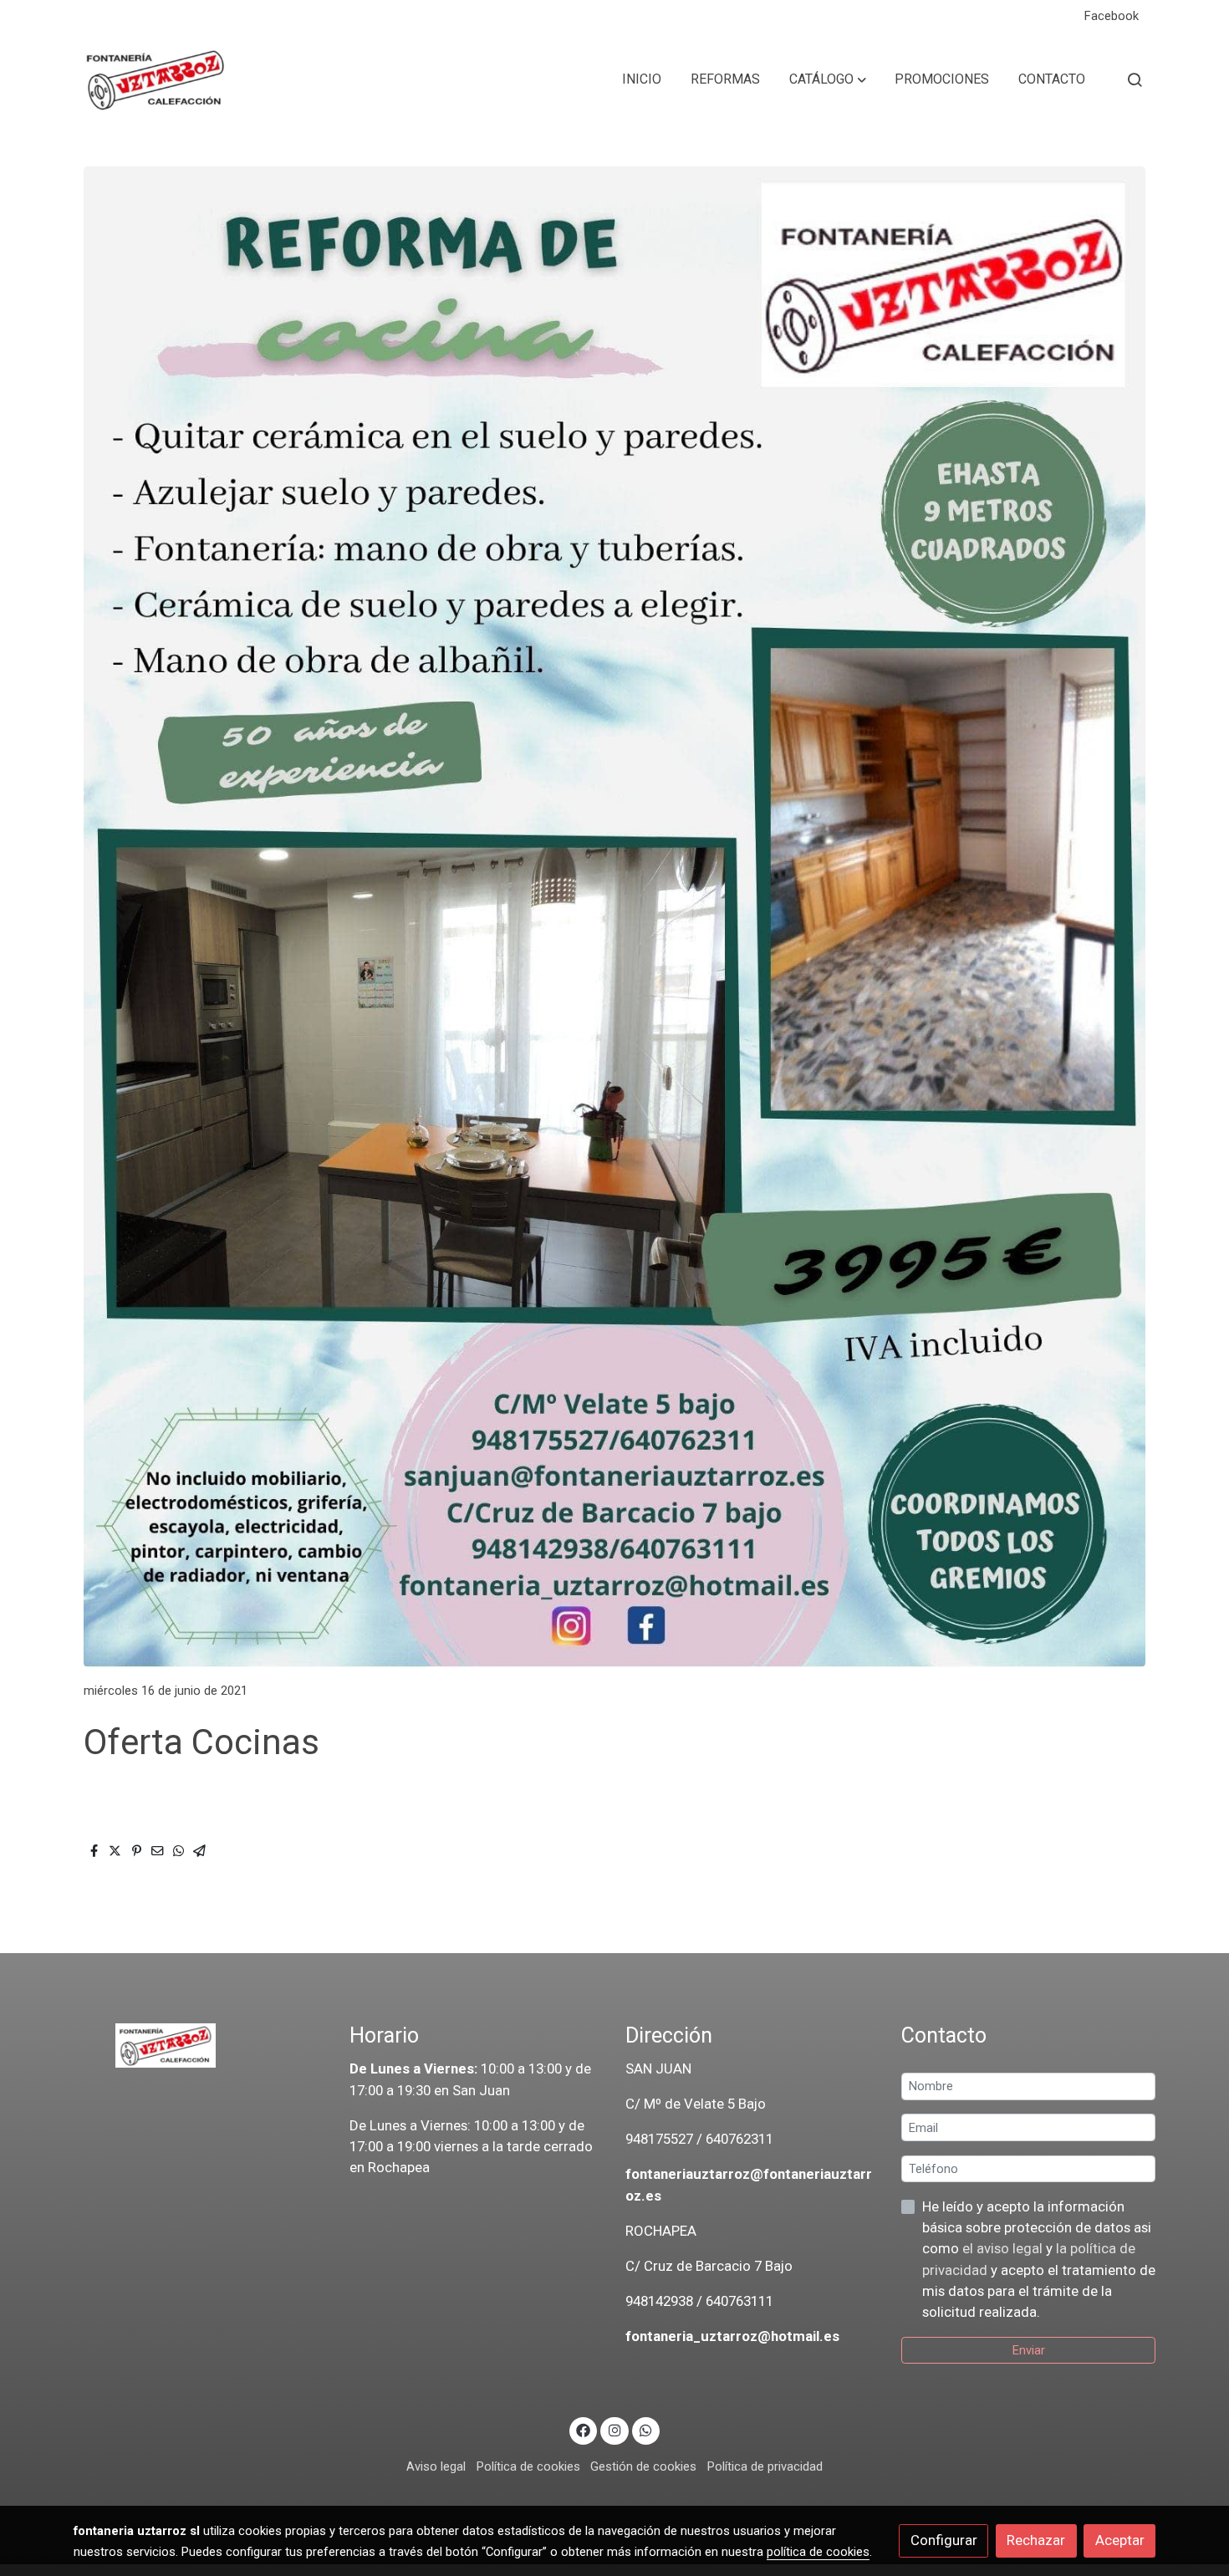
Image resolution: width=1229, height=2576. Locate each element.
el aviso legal (1004, 2248)
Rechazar (1036, 2540)
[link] (156, 79)
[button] (828, 79)
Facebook (1112, 16)
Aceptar (1120, 2540)
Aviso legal (436, 2466)
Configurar (944, 2540)
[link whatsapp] (646, 2429)
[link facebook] (584, 2429)
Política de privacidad (765, 2466)
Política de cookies (528, 2466)
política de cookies (818, 2552)
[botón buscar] (1135, 79)
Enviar (1029, 2350)
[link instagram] (614, 2429)
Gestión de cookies (643, 2466)
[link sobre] (201, 2046)
